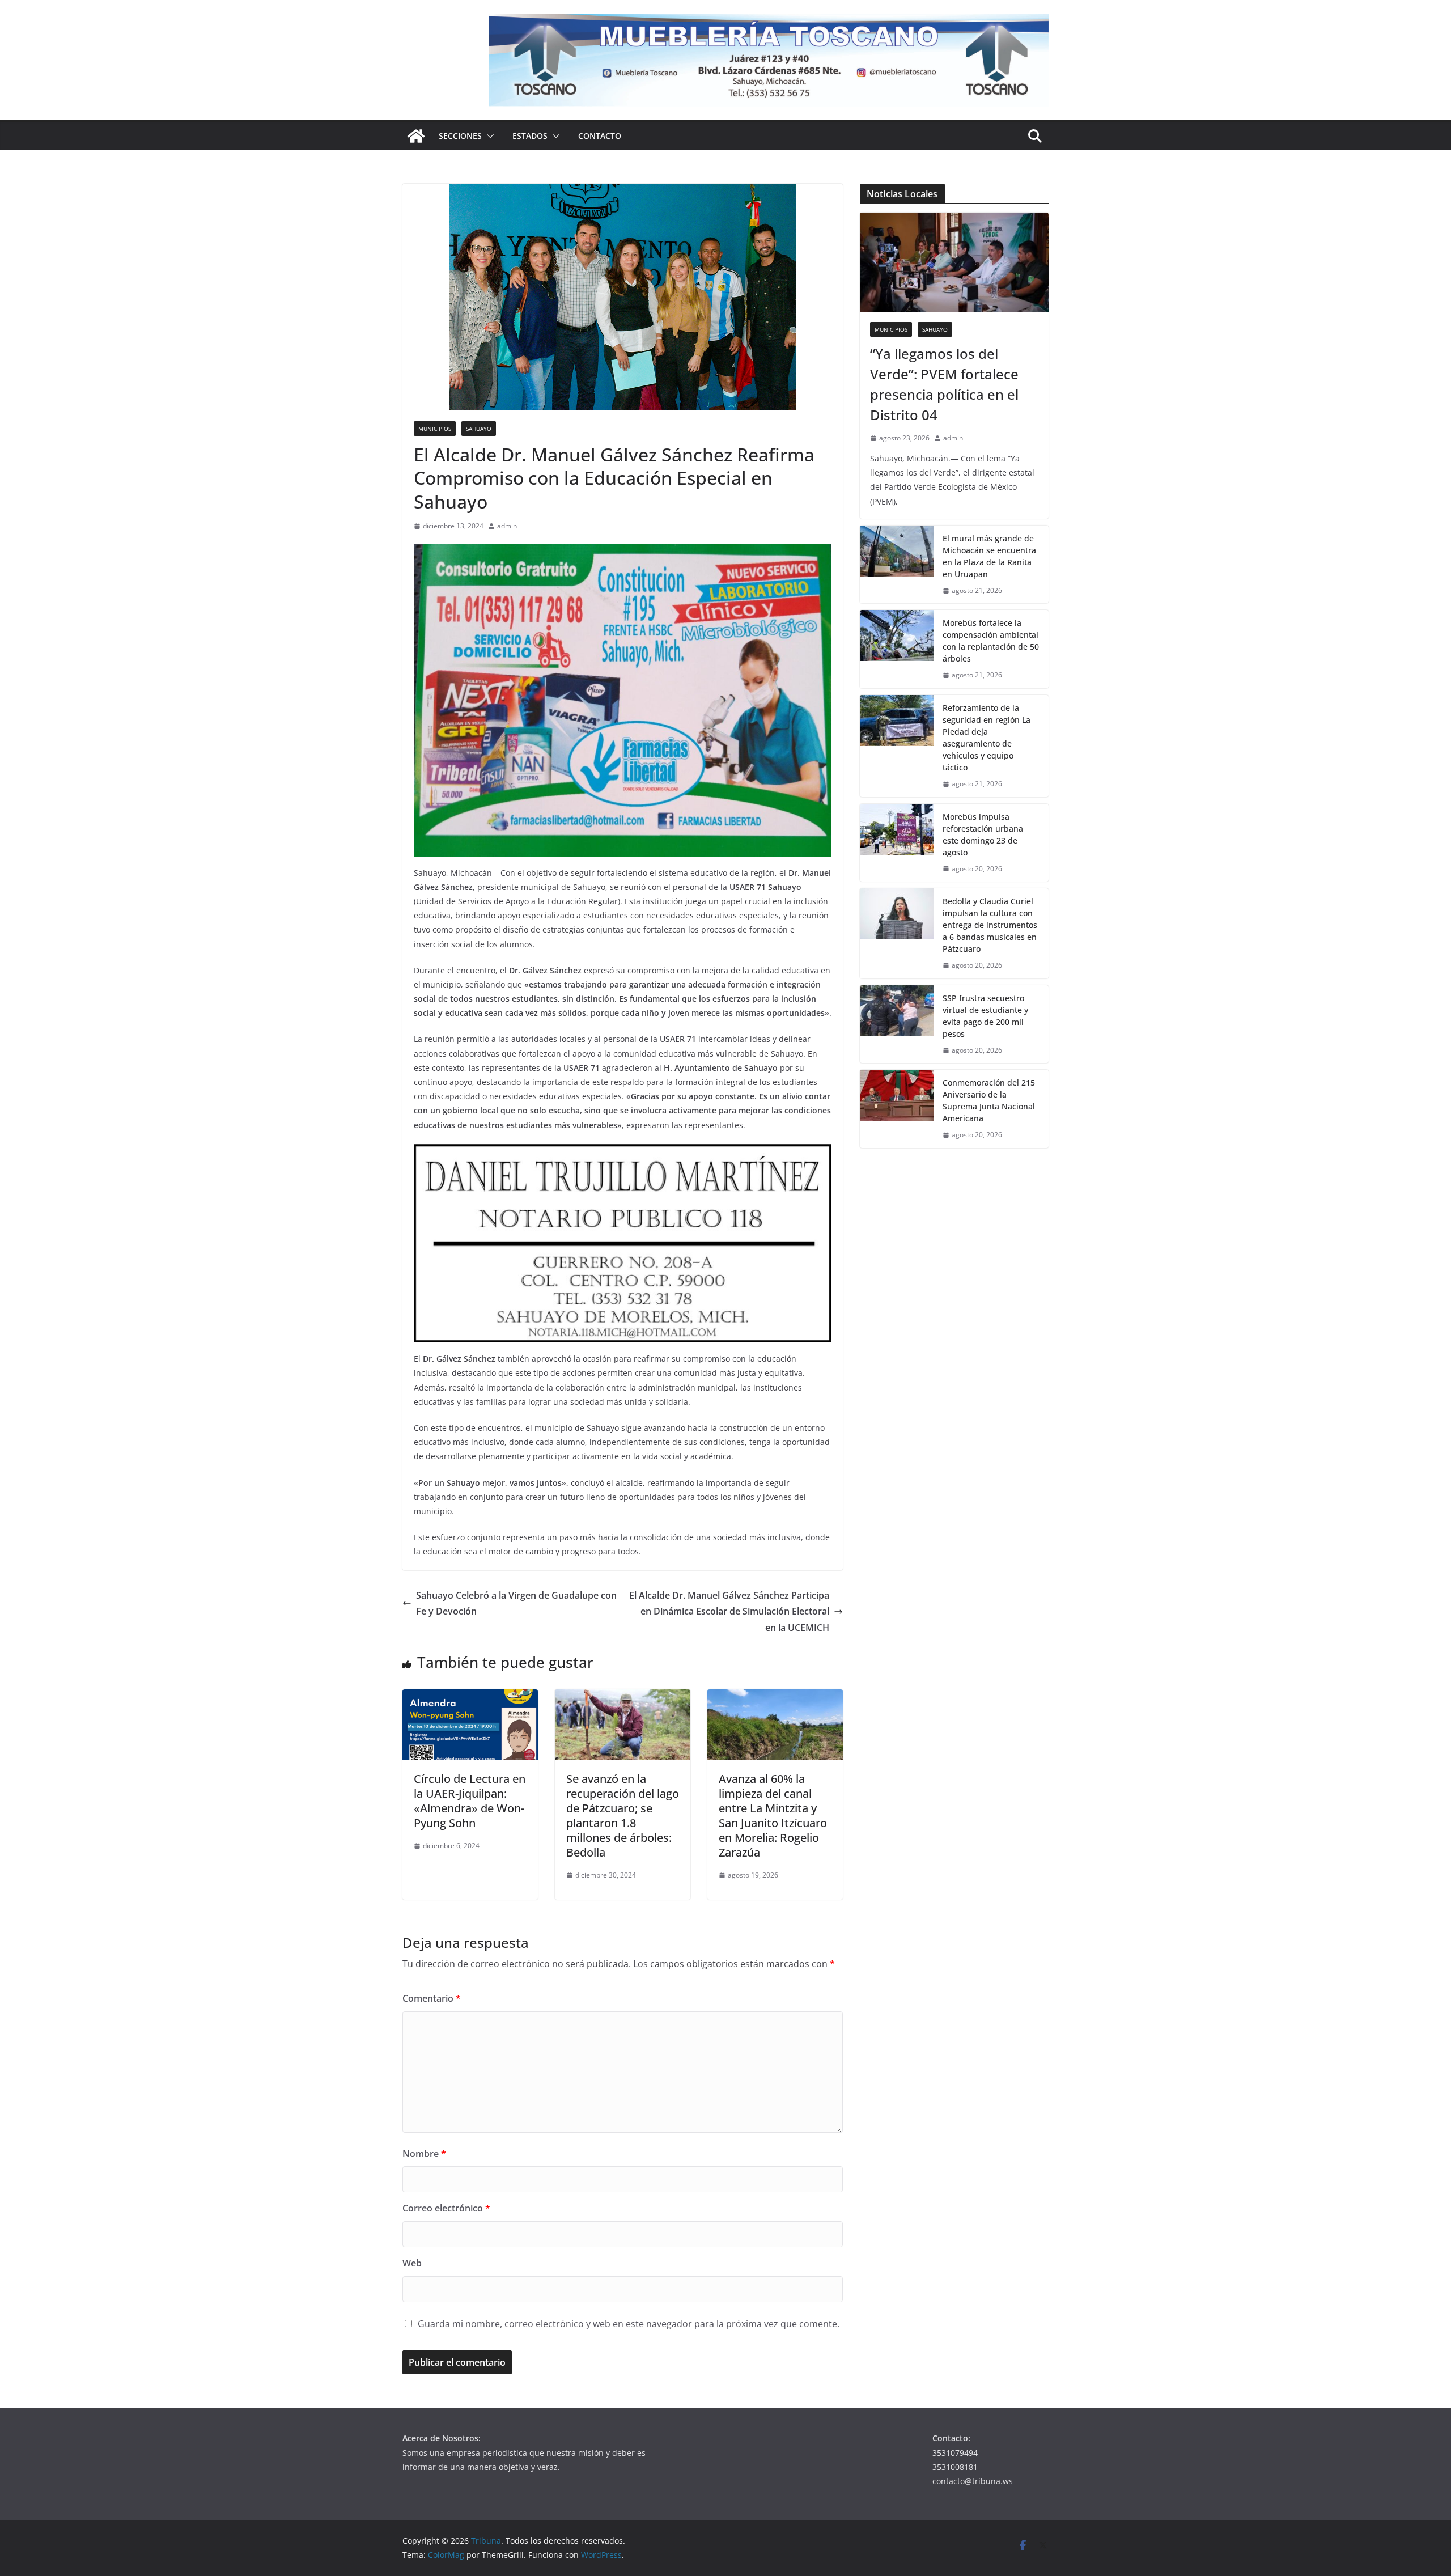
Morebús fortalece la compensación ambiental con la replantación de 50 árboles (991, 641)
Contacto (600, 136)
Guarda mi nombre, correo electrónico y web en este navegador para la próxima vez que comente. (629, 2324)
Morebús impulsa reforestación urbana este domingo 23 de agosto (983, 834)
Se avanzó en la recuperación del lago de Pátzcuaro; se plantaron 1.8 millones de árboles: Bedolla (623, 1816)
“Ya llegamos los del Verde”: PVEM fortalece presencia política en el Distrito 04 (944, 384)
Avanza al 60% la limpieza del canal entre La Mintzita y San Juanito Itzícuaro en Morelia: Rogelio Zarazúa (773, 1816)
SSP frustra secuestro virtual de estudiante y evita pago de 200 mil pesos (985, 1016)
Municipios (435, 429)
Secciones (460, 136)
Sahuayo (479, 429)
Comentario (432, 1998)
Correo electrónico (446, 2208)
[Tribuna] (416, 136)
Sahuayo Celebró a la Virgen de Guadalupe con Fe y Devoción (516, 1603)
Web (412, 2263)
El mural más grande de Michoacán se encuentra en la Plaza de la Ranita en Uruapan (989, 556)
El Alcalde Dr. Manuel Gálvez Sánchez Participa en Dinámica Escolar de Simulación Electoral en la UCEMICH (729, 1612)
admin (507, 526)
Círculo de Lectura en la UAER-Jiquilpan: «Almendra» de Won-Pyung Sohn (470, 1801)
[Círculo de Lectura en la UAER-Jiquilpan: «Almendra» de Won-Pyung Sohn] (470, 1697)
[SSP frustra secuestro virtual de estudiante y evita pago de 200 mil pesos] (897, 1024)
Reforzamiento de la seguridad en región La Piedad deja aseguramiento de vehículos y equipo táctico (987, 738)
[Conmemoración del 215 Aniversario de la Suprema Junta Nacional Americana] (897, 1109)
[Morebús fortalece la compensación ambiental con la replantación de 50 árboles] (897, 649)
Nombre (424, 2154)
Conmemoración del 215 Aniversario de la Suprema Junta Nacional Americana (989, 1100)
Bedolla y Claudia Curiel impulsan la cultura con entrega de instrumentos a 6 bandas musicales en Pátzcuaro (990, 925)
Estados (530, 136)
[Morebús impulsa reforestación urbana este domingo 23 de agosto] (897, 843)
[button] (488, 136)
